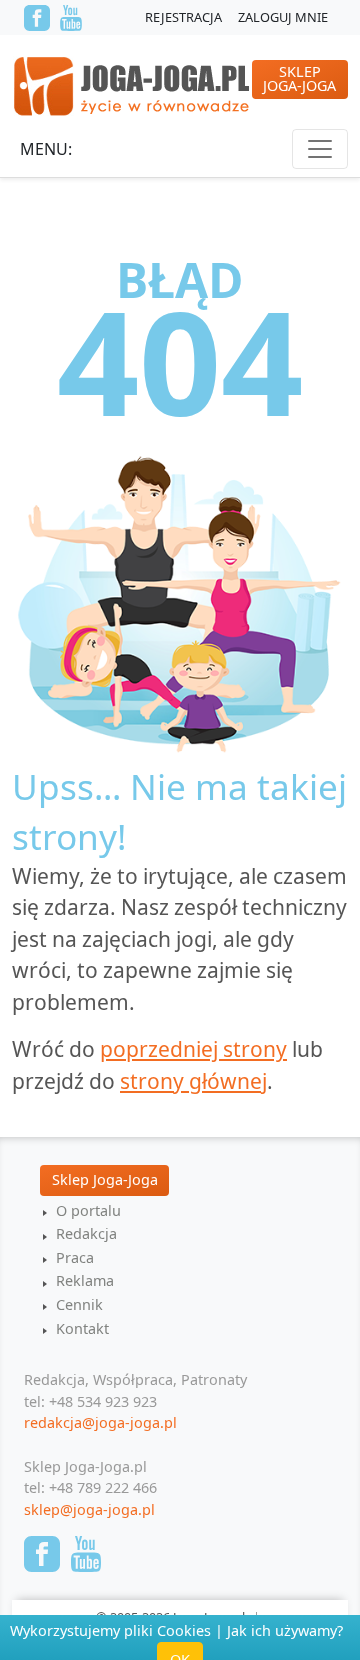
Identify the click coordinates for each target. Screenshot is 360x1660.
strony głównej (193, 1081)
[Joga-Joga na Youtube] (71, 18)
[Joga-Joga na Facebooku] (37, 18)
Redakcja (86, 1233)
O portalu (88, 1210)
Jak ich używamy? (285, 1630)
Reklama (85, 1280)
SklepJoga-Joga (299, 78)
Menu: (46, 149)
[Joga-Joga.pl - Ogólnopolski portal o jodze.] (132, 85)
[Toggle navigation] (320, 149)
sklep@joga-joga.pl (89, 1509)
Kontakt (82, 1328)
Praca (75, 1257)
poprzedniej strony (193, 1049)
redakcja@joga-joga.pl (100, 1422)
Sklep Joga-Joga (105, 1179)
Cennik (79, 1304)
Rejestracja (183, 17)
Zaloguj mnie (283, 17)
